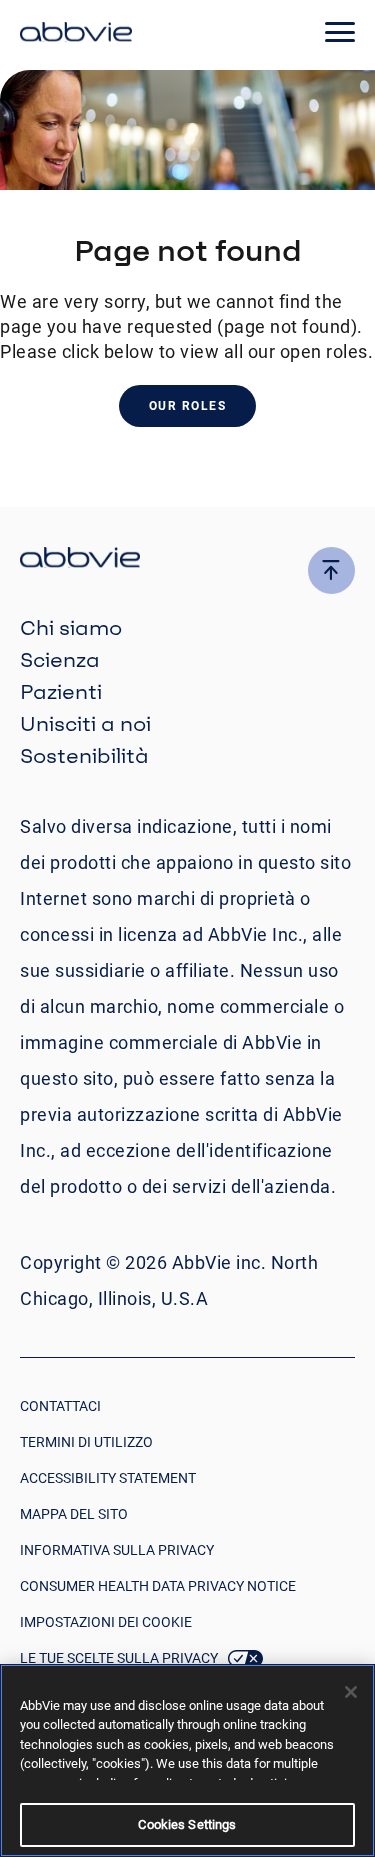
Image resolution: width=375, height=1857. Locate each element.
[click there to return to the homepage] (187, 560)
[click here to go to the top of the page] (331, 570)
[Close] (351, 1692)
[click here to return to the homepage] (76, 35)
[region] (187, 1760)
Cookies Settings (187, 1824)
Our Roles (188, 406)
